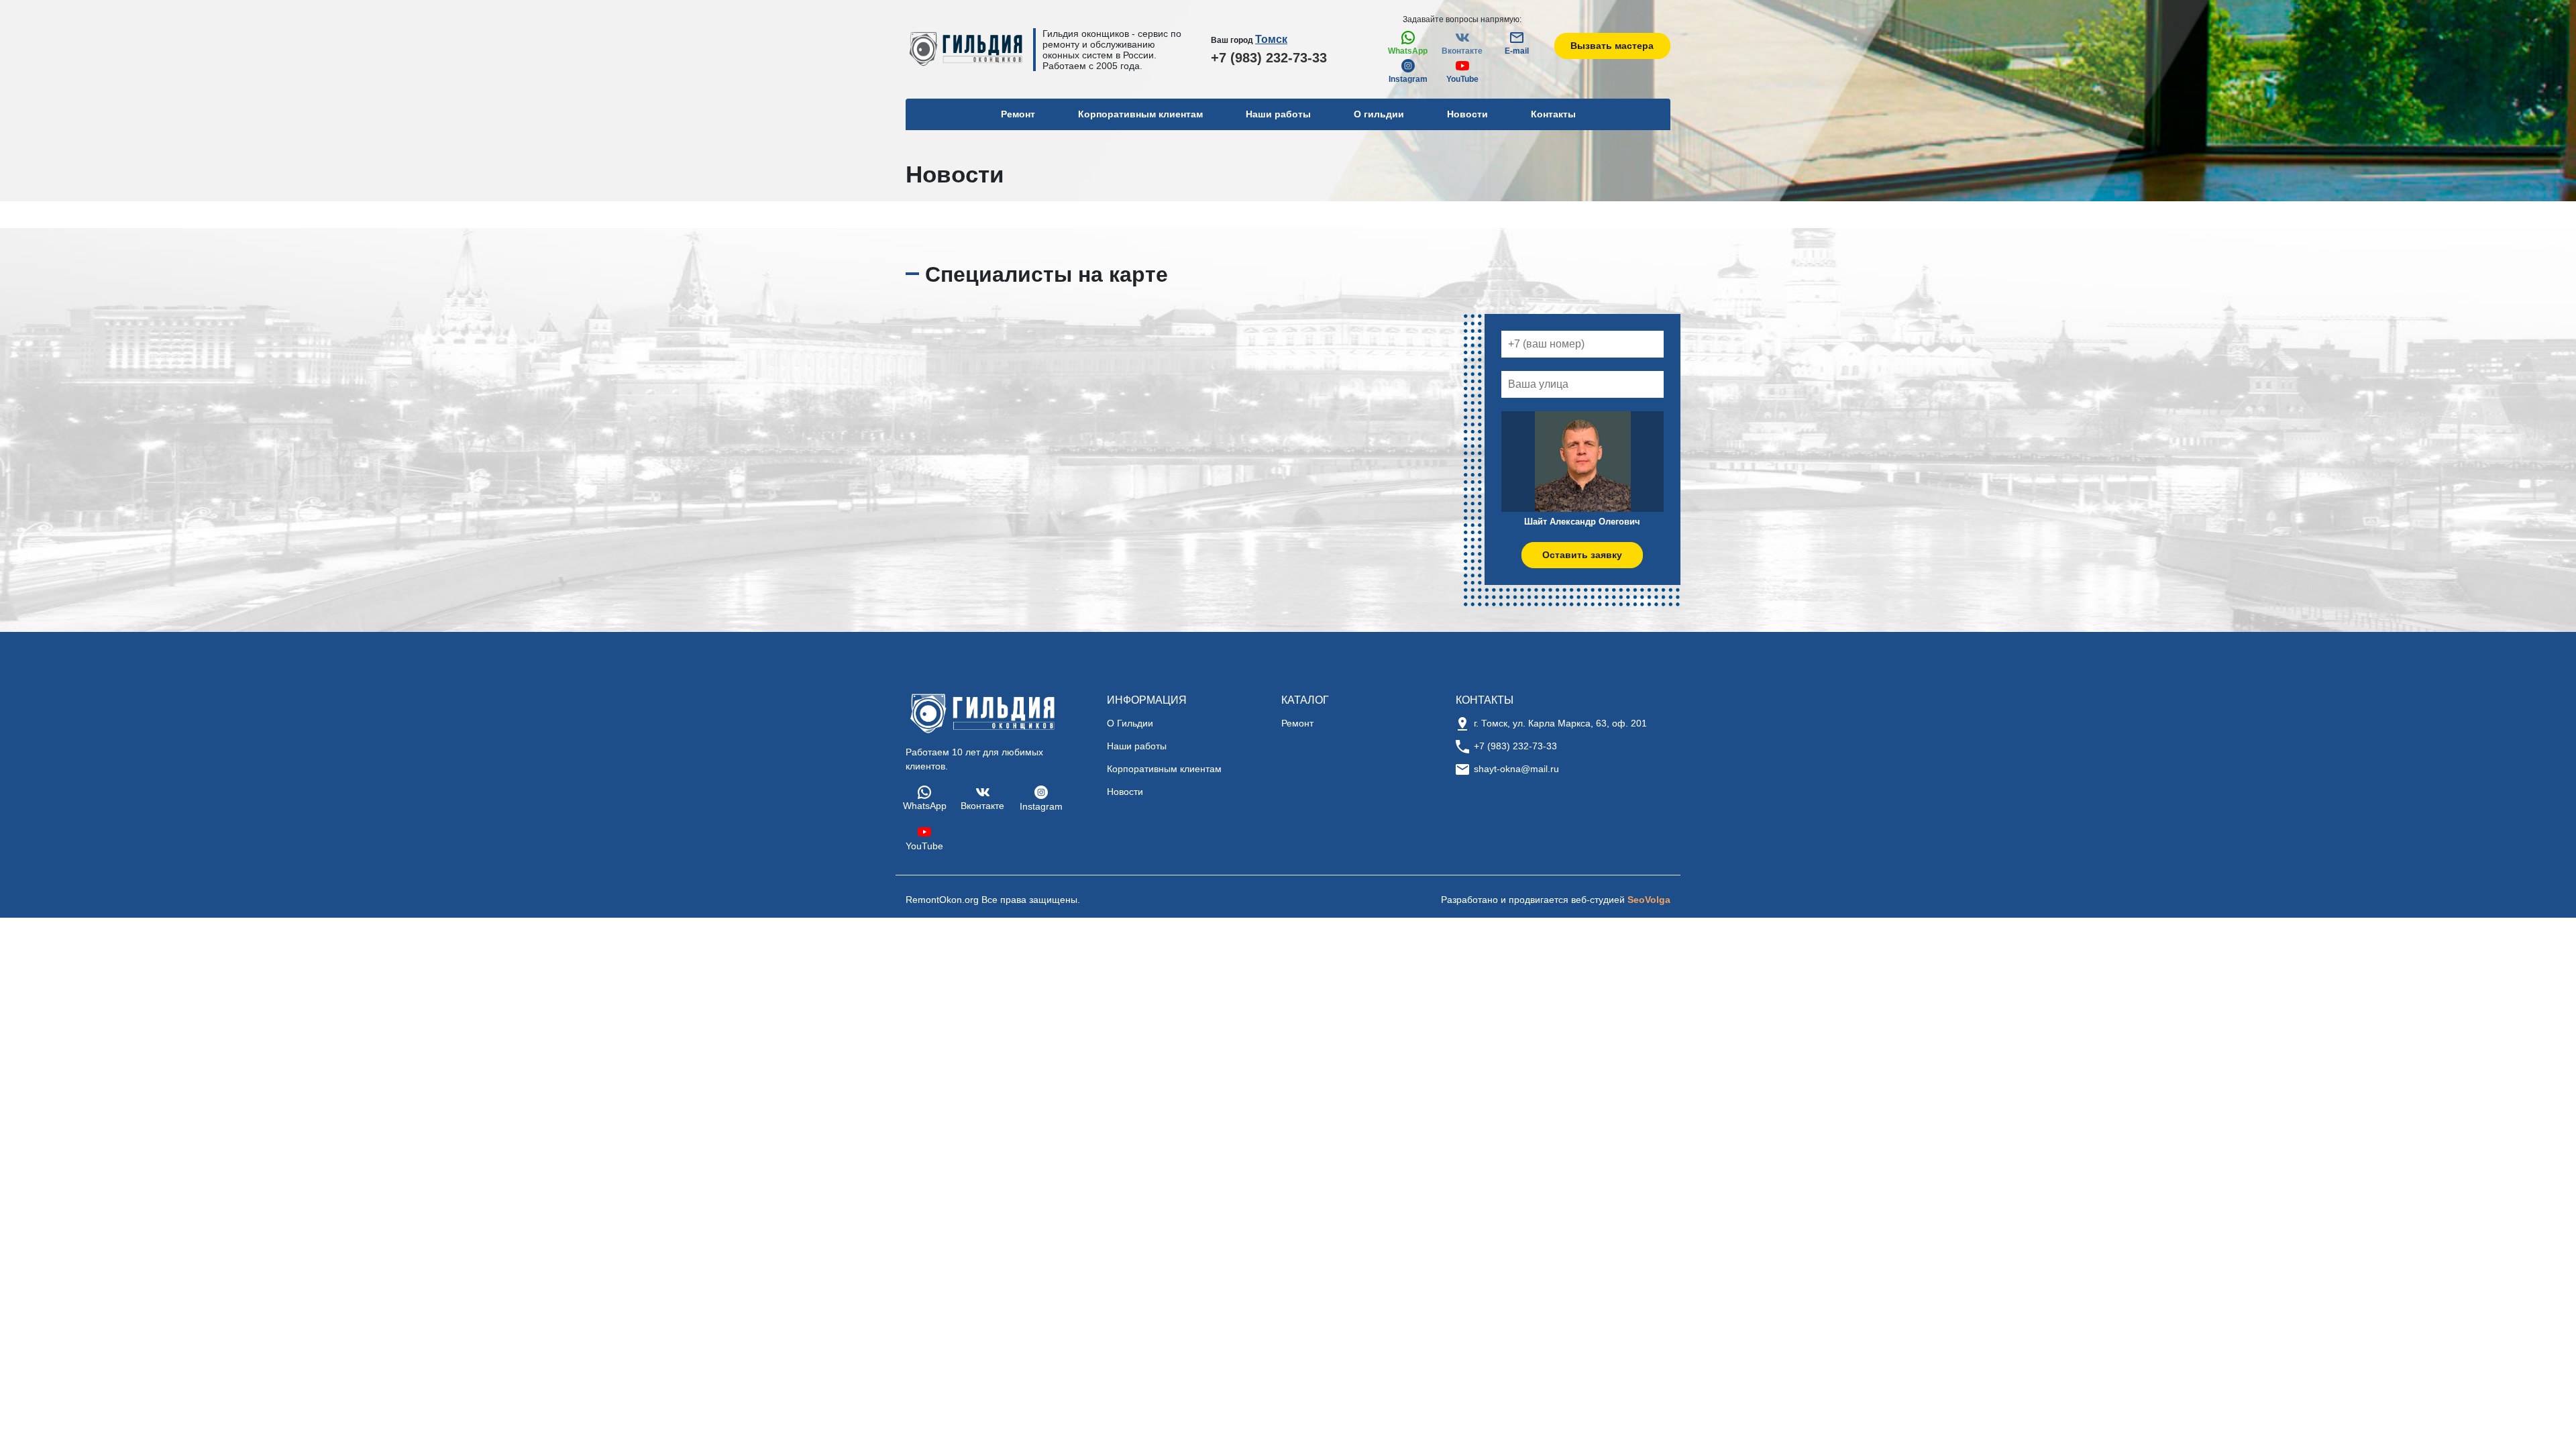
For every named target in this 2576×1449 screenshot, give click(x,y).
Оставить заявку (1582, 555)
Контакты (1553, 114)
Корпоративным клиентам (1140, 114)
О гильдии (1379, 114)
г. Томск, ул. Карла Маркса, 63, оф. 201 (1560, 723)
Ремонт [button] (1018, 114)
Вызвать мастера (1612, 46)
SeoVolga (1649, 900)
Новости (1467, 114)
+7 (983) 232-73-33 (1269, 58)
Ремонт (1297, 723)
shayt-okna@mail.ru (1516, 769)
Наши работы (1278, 114)
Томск (1271, 39)
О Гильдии (1130, 723)
